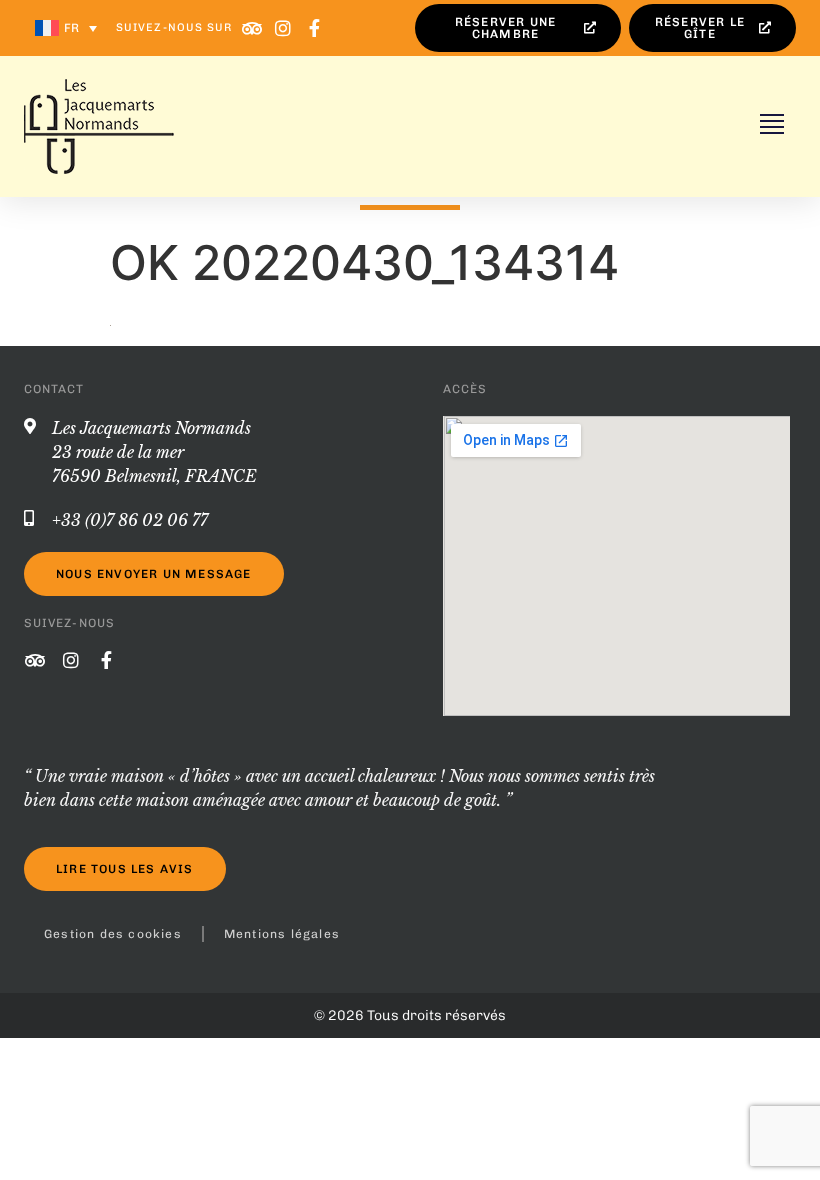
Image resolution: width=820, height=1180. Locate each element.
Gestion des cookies (113, 934)
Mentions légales (282, 934)
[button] (772, 126)
